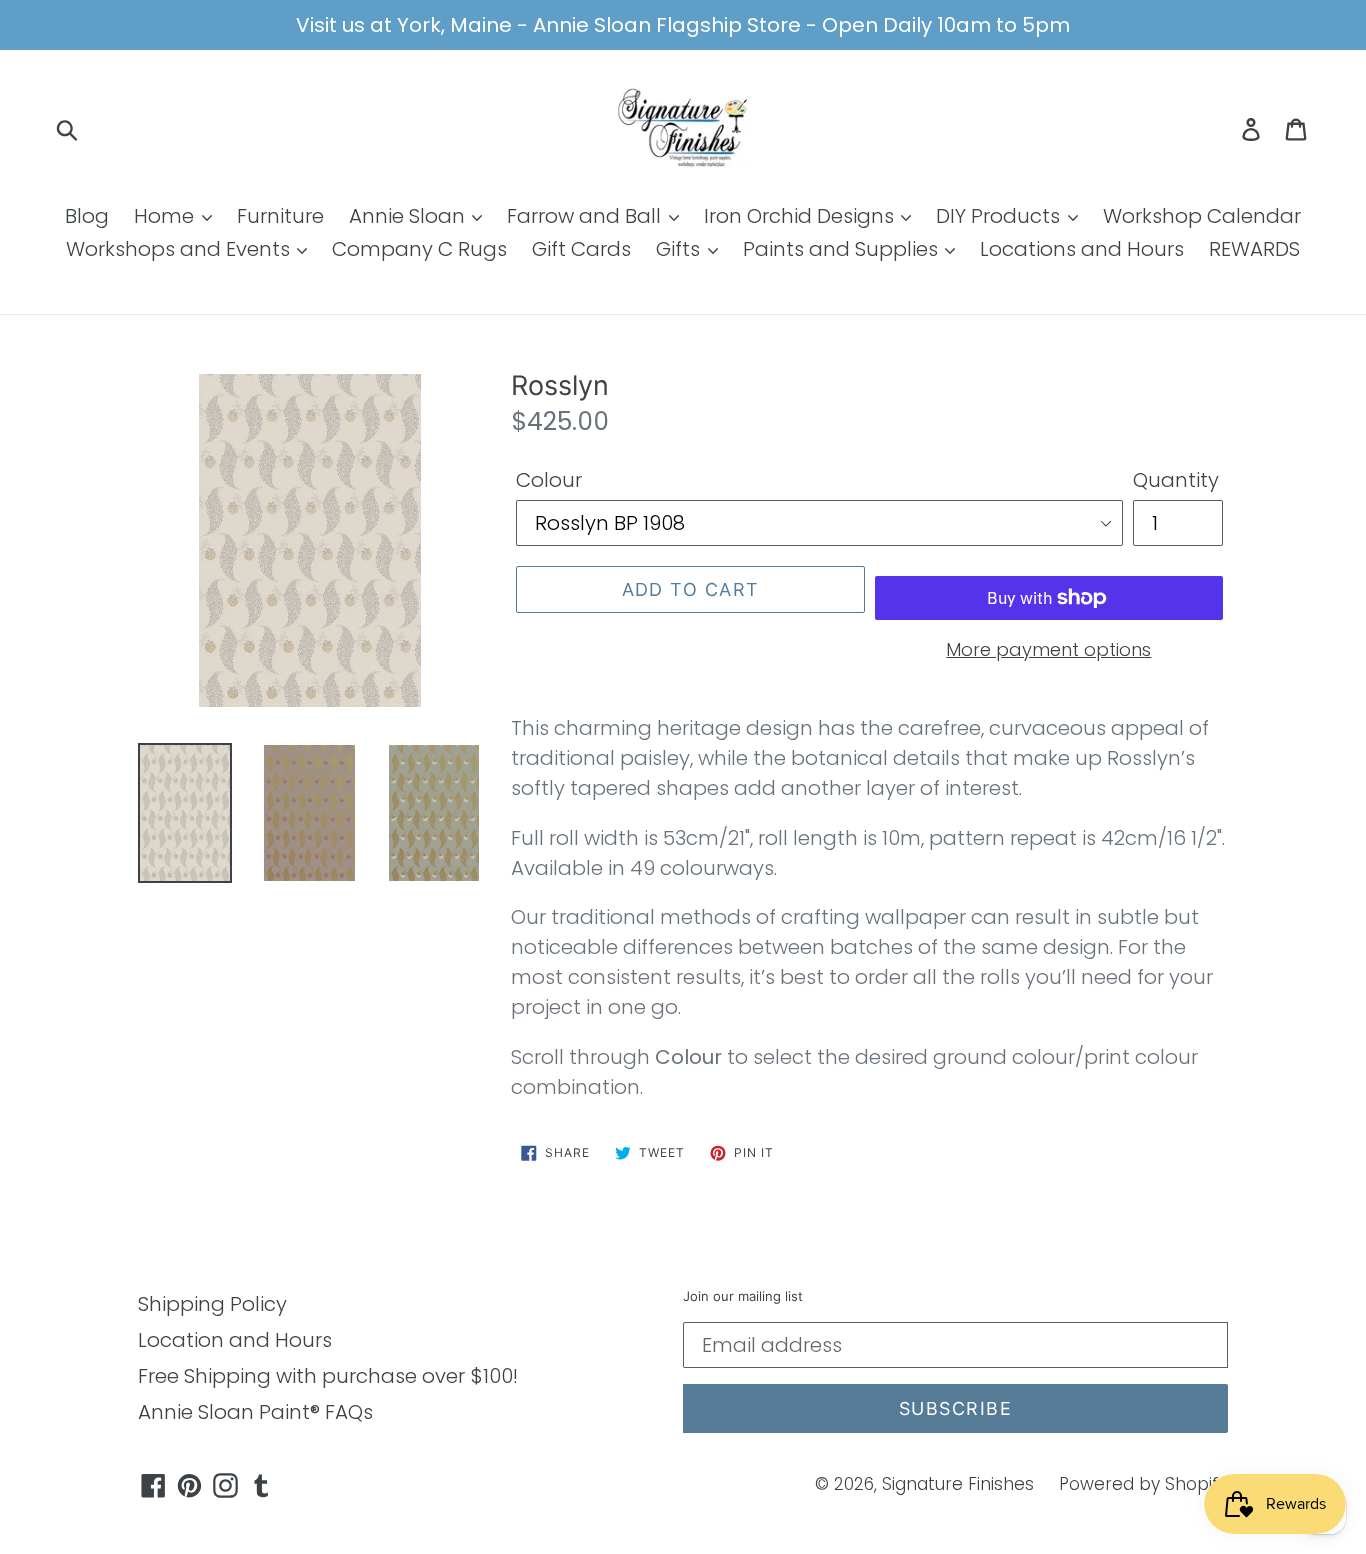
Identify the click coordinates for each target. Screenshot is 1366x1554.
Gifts (680, 249)
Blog (87, 216)
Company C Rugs (419, 249)
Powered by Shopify (1143, 1484)
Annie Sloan (409, 216)
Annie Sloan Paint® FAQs (255, 1412)
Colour (549, 480)
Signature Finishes (958, 1484)
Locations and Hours (1082, 249)
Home (166, 216)
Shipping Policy (212, 1304)
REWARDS (1254, 249)
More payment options (1048, 649)
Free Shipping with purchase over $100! (328, 1376)
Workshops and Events (180, 249)
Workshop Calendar (1202, 216)
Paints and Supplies (843, 249)
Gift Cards (581, 249)
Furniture (280, 216)
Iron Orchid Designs (801, 216)
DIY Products (1000, 216)
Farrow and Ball (586, 216)
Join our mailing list (743, 1296)
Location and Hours (235, 1340)
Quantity (1176, 480)
